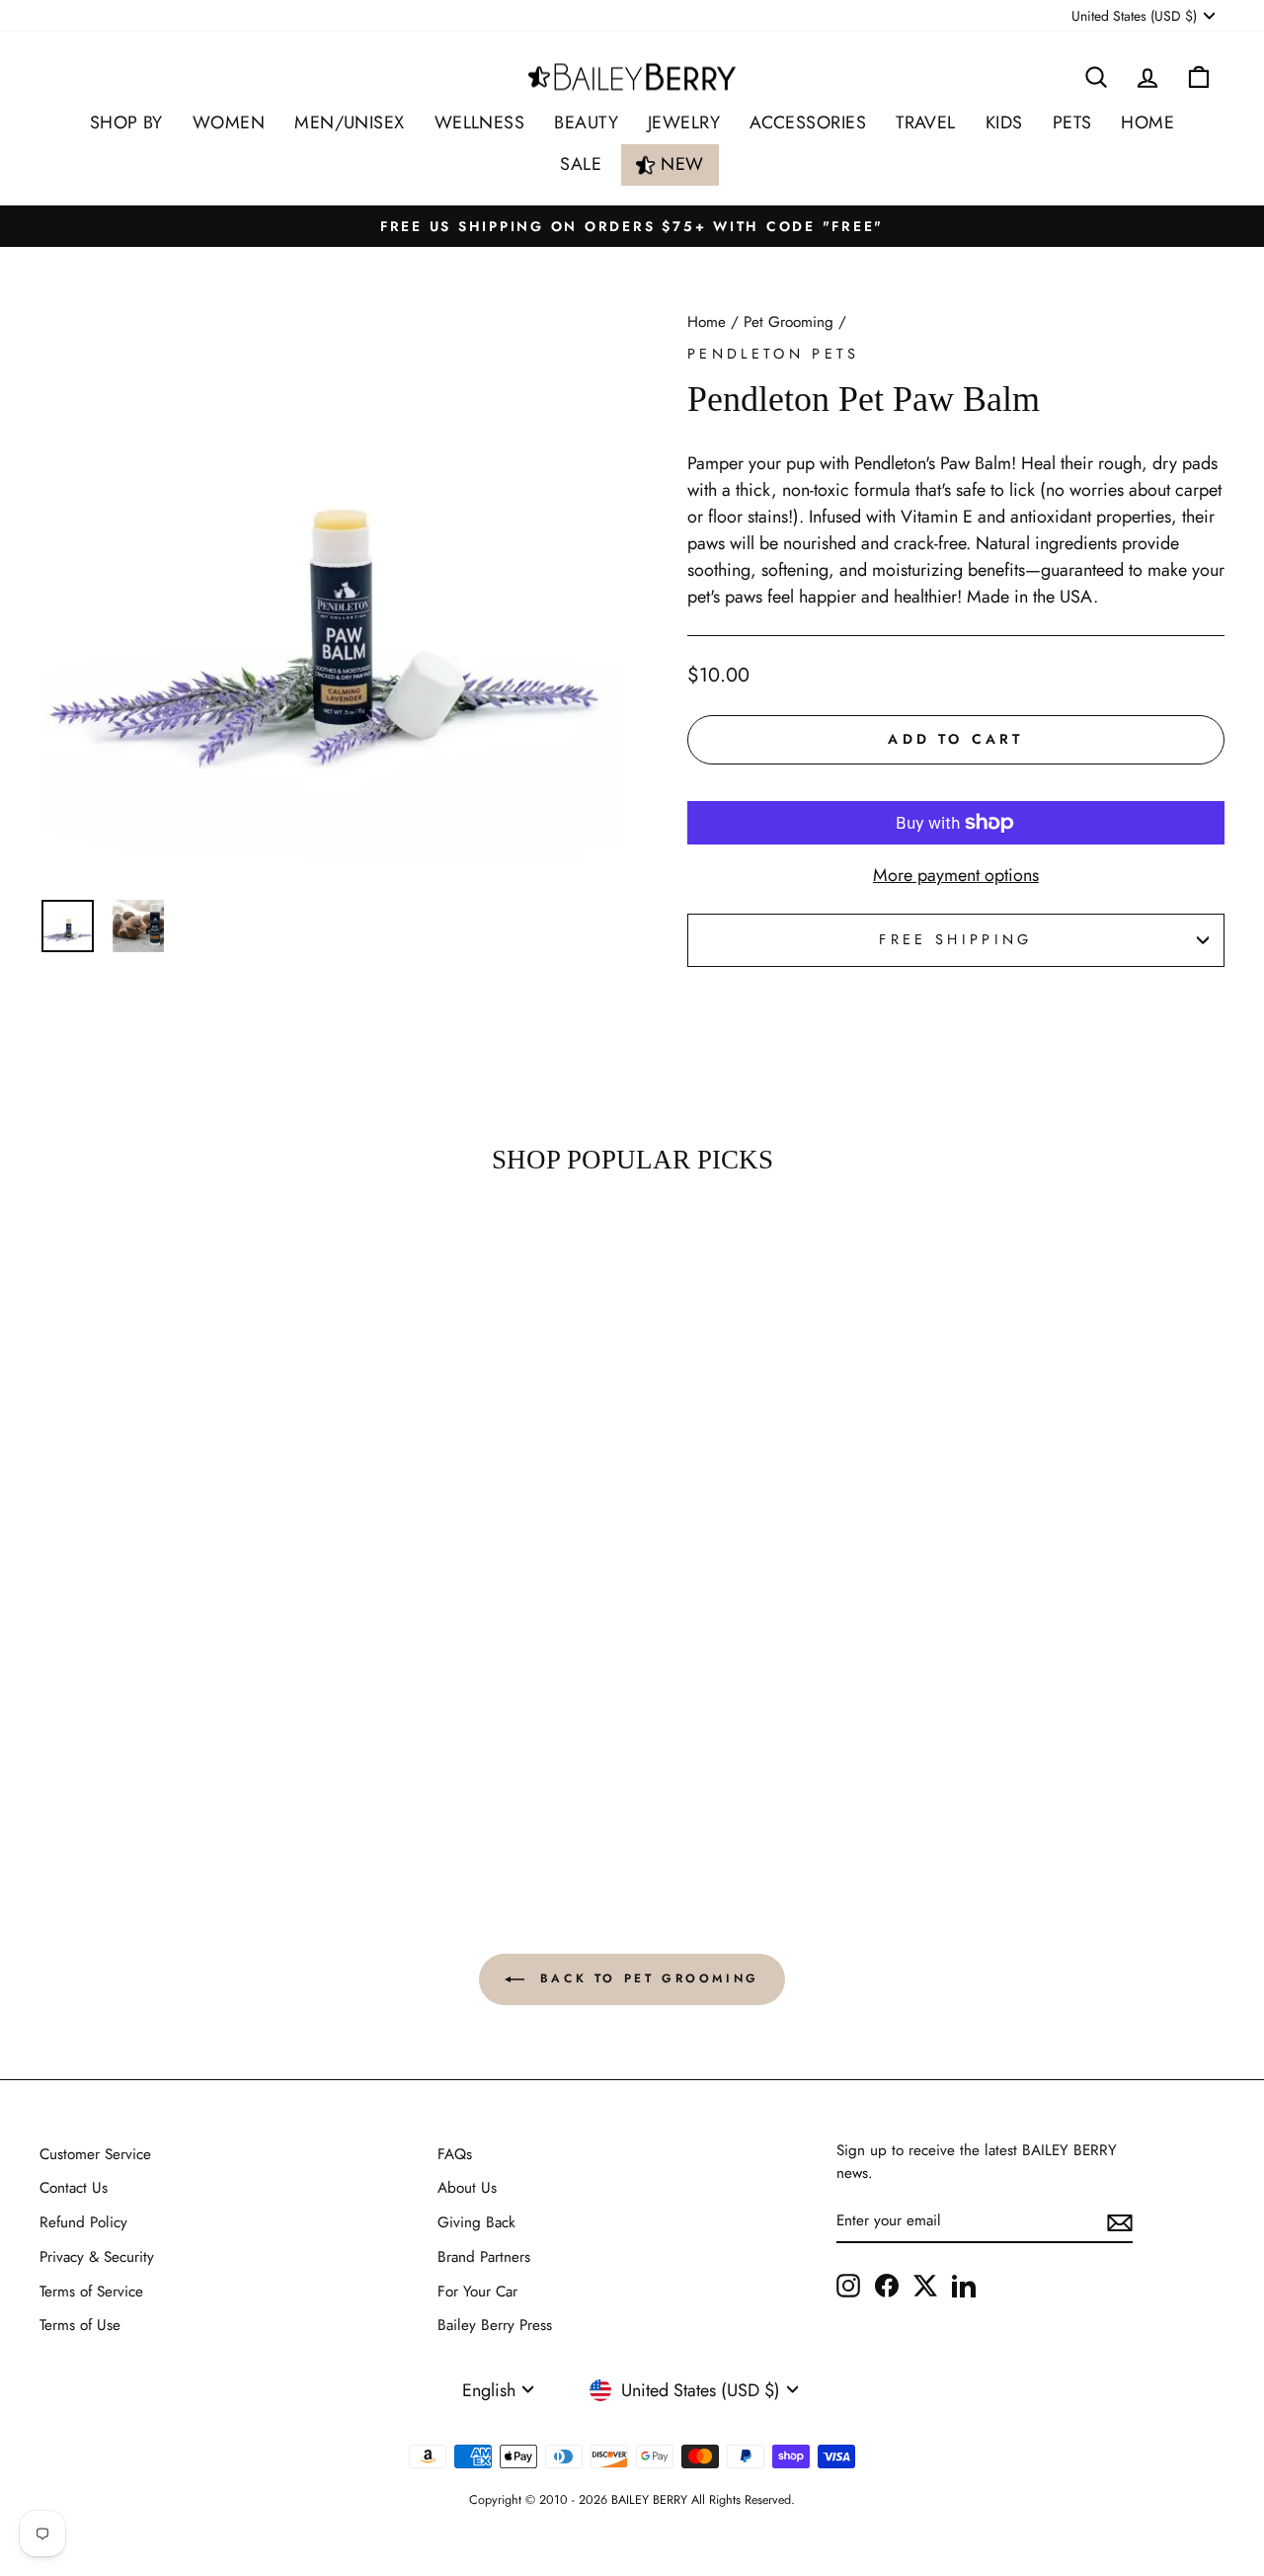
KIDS (1004, 122)
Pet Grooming (789, 322)
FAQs (455, 2154)
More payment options (956, 875)
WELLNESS (480, 122)
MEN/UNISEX (350, 122)
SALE (581, 164)
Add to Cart (179, 1776)
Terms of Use (80, 2325)
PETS (1072, 122)
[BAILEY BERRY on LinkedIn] (964, 2285)
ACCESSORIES (808, 122)
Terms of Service (91, 2292)
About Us (467, 2188)
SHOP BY (126, 122)
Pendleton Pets (773, 354)
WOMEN (229, 122)
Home (707, 322)
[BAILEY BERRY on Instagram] (848, 2285)
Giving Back (476, 2222)
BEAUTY (586, 122)
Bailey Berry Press (495, 2325)
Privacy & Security (97, 2257)
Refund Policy (83, 2222)
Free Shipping (955, 939)
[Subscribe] (1120, 2222)
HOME (1147, 122)
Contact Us (74, 2188)
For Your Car (477, 2292)
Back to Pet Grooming (646, 1977)
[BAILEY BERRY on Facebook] (887, 2285)
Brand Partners (484, 2257)
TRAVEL (926, 122)
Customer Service (95, 2154)
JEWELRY (684, 122)
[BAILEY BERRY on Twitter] (925, 2285)
